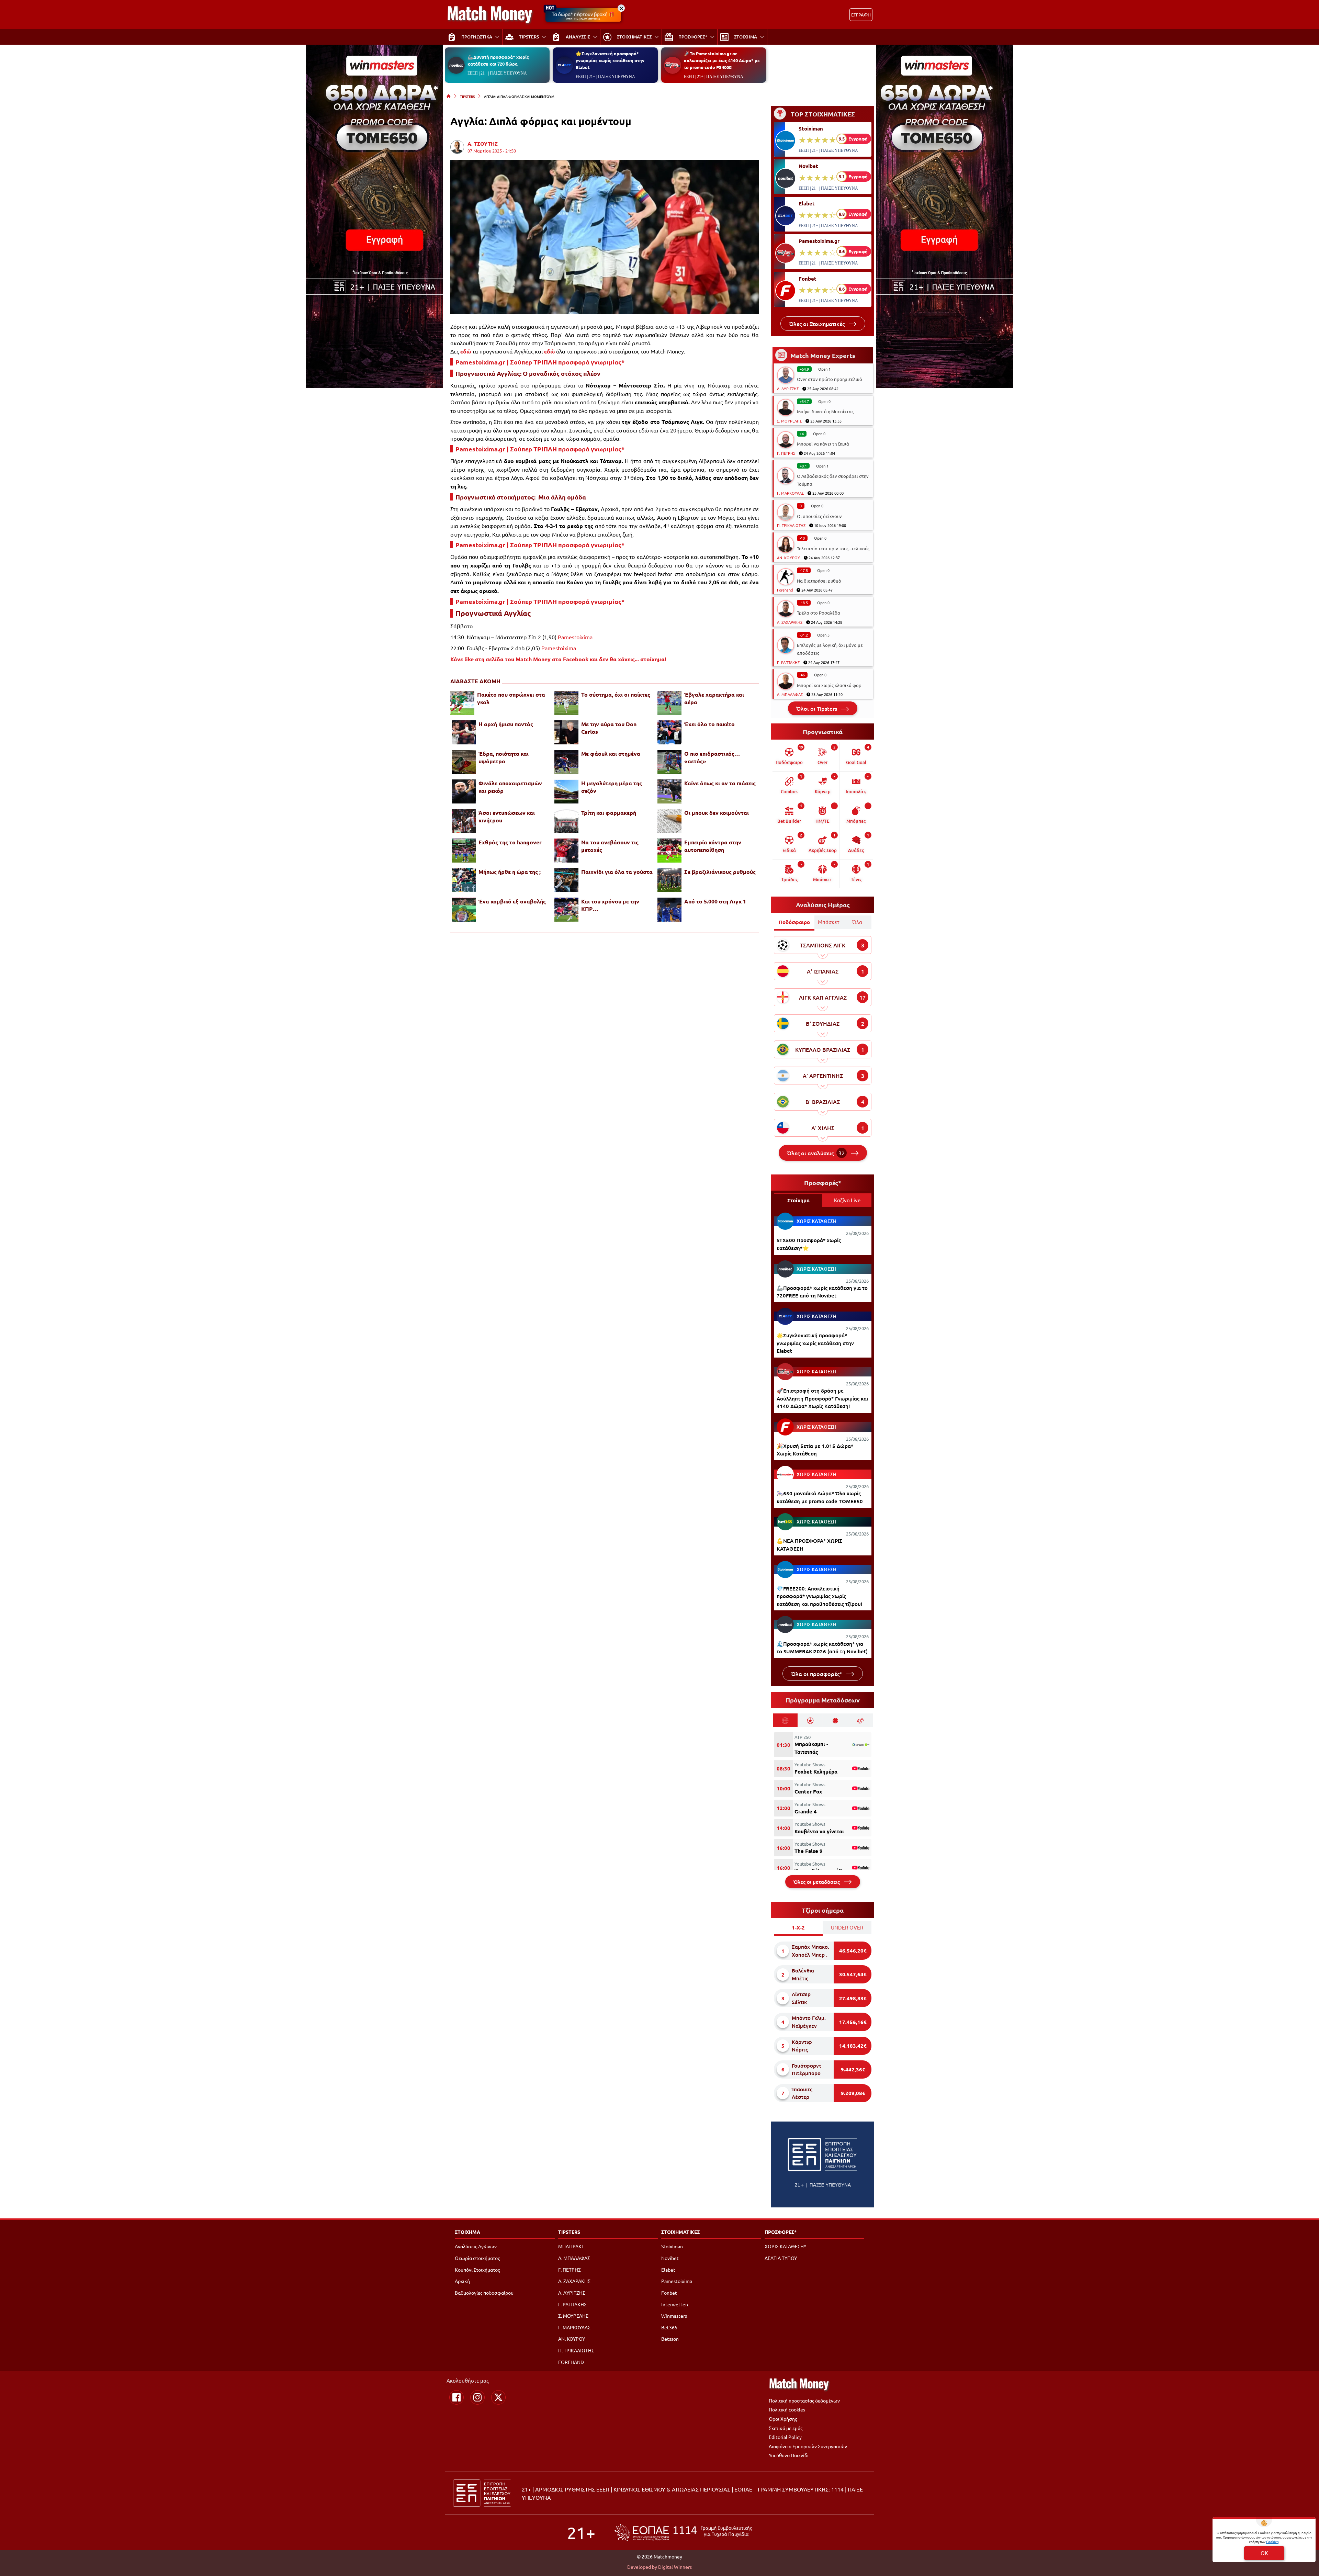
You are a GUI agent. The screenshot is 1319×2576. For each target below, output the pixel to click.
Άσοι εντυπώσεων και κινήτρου (507, 816)
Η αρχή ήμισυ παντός (506, 724)
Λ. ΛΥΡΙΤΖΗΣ (788, 389)
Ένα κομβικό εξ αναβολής (512, 901)
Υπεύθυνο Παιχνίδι (789, 2455)
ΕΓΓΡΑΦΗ (861, 15)
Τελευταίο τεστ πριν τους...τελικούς (833, 548)
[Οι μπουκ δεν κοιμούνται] (669, 821)
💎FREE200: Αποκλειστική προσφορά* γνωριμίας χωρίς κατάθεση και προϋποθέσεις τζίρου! (820, 1596)
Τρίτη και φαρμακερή (609, 813)
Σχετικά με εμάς (786, 2428)
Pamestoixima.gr (819, 241)
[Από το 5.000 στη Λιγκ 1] (669, 910)
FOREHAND (571, 2362)
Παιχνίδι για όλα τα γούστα (617, 872)
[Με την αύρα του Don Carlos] (566, 732)
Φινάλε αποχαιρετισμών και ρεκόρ (510, 787)
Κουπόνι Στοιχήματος (477, 2270)
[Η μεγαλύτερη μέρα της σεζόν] (566, 791)
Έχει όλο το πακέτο (709, 724)
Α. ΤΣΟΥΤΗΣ (483, 144)
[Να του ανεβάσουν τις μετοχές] (566, 851)
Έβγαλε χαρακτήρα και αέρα (714, 698)
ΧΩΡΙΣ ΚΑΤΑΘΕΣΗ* (785, 2246)
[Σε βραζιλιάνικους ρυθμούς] (669, 880)
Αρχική (462, 2281)
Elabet (807, 203)
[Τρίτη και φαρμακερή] (566, 821)
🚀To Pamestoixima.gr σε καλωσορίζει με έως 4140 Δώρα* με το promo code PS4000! (722, 60)
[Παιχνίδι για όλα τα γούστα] (566, 880)
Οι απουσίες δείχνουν (819, 516)
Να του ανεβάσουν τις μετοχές (610, 846)
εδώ (466, 351)
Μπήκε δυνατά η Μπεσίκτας (825, 411)
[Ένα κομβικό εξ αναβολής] (464, 910)
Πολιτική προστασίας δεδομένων (804, 2400)
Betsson (670, 2339)
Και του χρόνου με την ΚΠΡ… (610, 905)
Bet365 (669, 2327)
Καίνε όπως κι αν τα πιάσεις (720, 783)
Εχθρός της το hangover (510, 842)
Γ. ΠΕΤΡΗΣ (786, 453)
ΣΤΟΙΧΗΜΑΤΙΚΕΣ (680, 2232)
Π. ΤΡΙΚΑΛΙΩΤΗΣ (791, 525)
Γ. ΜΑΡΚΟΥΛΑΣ (790, 493)
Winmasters (674, 2316)
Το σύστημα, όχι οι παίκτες (616, 694)
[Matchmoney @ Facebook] (456, 2397)
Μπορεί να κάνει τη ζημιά (823, 444)
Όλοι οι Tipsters (817, 708)
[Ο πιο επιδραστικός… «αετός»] (669, 762)
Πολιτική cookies (787, 2409)
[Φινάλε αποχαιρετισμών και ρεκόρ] (464, 791)
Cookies (1272, 2541)
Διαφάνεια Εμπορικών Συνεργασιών (808, 2446)
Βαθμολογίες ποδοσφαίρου (484, 2293)
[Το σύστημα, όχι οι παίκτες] (566, 703)
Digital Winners (675, 2567)
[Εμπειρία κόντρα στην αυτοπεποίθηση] (669, 851)
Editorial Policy (785, 2437)
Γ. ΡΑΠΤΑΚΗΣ (788, 662)
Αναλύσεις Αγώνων (476, 2246)
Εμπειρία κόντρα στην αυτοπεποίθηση (713, 846)
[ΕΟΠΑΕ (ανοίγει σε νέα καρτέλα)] (683, 2533)
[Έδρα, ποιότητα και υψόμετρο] (464, 762)
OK (1264, 2553)
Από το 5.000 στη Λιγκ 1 (715, 901)
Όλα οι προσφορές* (817, 1674)
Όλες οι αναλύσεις (816, 1153)
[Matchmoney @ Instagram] (477, 2397)
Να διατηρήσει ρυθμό (819, 581)
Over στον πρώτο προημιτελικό (830, 379)
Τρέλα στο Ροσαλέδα (819, 613)
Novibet (808, 166)
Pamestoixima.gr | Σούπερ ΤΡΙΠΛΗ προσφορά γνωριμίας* (540, 362)
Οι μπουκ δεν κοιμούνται (717, 813)
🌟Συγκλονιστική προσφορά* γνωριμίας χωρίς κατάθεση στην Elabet (610, 60)
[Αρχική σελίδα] (449, 96)
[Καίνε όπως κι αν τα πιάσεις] (669, 791)
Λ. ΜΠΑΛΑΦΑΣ (790, 694)
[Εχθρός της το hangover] (464, 851)
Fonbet (808, 279)
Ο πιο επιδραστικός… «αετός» (712, 757)
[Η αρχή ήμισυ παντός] (464, 732)
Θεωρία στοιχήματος (477, 2258)
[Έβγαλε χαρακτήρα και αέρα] (669, 703)
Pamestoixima (575, 637)
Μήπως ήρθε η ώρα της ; (510, 872)
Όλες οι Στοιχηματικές (818, 324)
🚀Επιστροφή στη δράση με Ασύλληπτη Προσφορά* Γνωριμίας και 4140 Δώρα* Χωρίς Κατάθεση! (822, 1398)
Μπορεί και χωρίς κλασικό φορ (829, 685)
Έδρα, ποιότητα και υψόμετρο (504, 757)
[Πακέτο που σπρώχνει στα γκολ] (462, 703)
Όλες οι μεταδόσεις (817, 1882)
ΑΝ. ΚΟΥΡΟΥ (788, 558)
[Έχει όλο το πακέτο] (669, 732)
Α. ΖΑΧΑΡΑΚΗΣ (790, 622)
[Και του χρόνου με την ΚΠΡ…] (566, 910)
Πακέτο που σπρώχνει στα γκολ (511, 698)
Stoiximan (811, 128)
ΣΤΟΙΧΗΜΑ (467, 2232)
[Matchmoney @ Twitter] (498, 2397)
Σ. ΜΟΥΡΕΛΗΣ (789, 421)
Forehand (785, 590)
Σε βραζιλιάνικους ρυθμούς (720, 872)
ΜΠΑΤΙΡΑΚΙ (571, 2246)
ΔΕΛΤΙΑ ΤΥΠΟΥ (781, 2258)
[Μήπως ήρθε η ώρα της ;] (464, 880)
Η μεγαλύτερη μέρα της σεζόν (612, 787)
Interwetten (675, 2304)
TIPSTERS (467, 96)
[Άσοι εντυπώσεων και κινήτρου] (464, 821)
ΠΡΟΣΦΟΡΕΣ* (781, 2232)
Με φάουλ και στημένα (611, 753)
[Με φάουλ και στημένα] (566, 762)
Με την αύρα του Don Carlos (609, 728)
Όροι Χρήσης (783, 2419)
